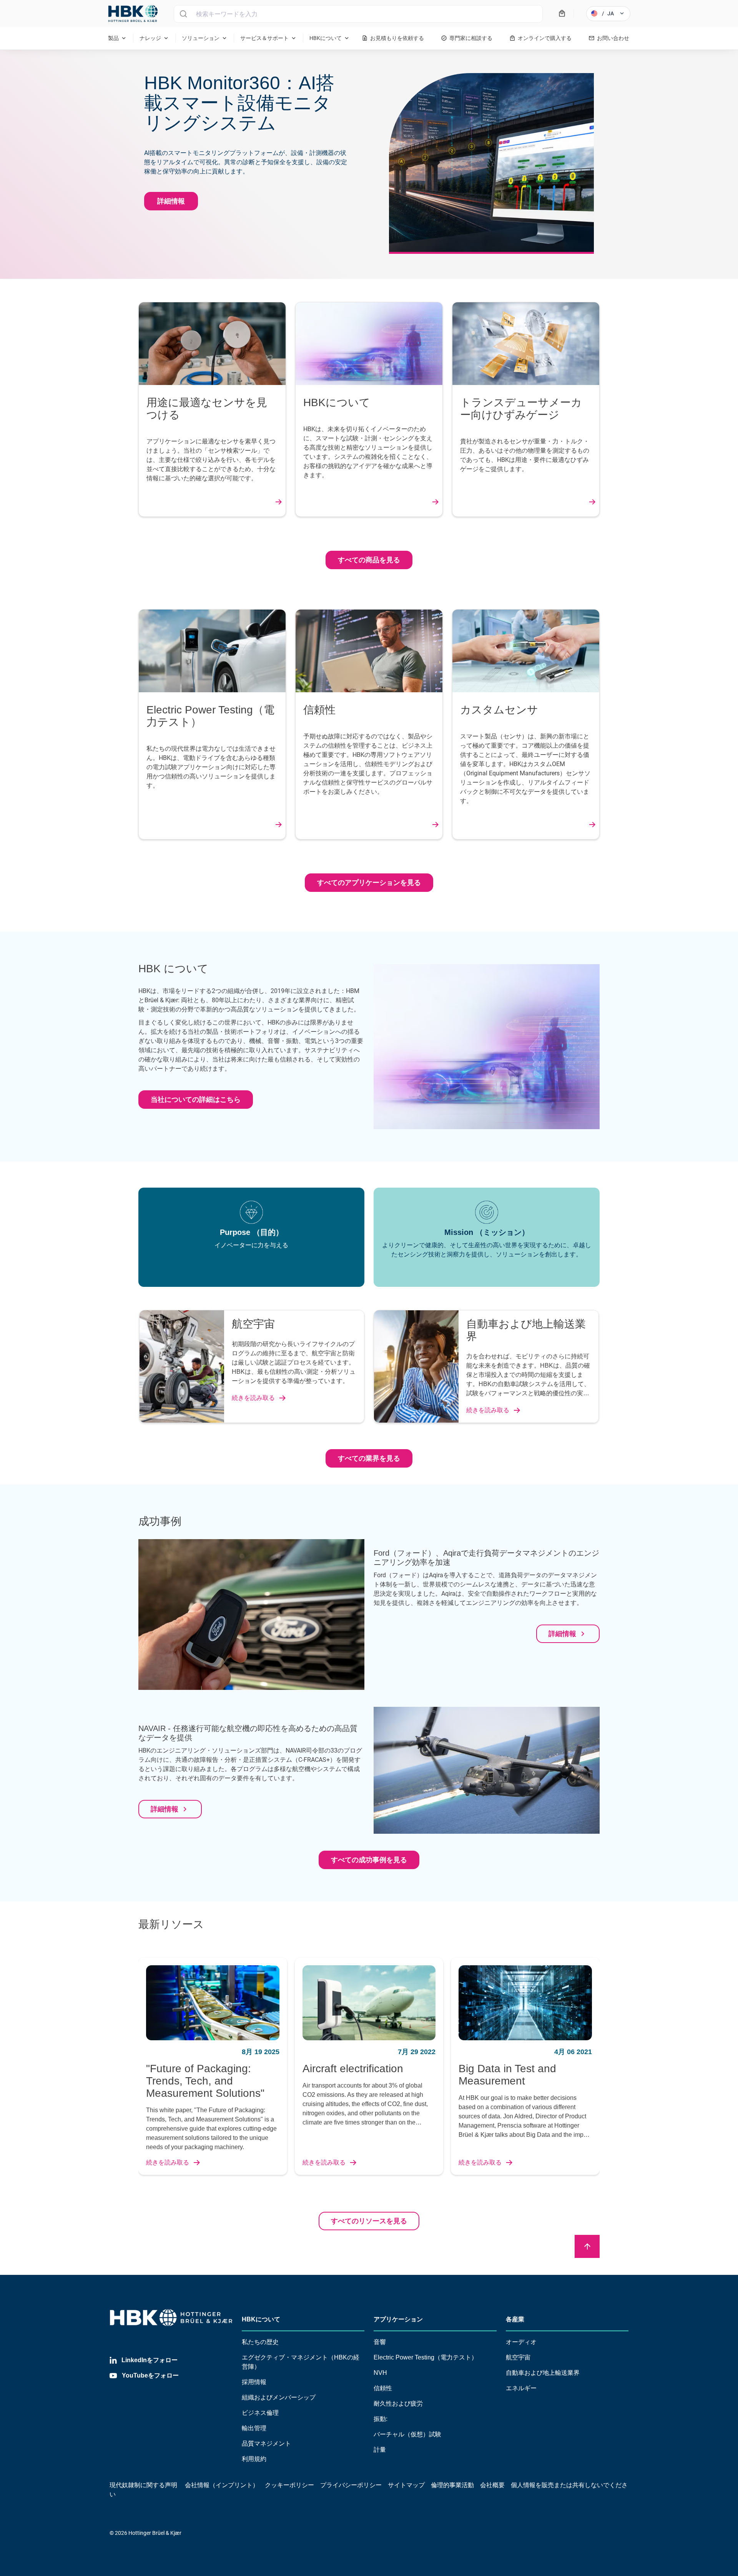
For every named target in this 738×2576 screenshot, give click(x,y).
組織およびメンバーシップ (279, 2397)
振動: (381, 2419)
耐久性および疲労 (398, 2404)
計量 (380, 2450)
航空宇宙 (518, 2357)
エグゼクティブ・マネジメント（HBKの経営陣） (301, 2362)
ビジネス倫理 (260, 2413)
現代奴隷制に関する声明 (143, 2485)
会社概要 (492, 2485)
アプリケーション (398, 2319)
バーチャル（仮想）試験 (407, 2434)
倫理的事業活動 (452, 2485)
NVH (380, 2373)
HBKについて (261, 2319)
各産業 (515, 2319)
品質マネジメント (266, 2444)
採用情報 (254, 2382)
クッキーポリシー (289, 2485)
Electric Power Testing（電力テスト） (426, 2357)
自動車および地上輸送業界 (543, 2373)
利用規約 (254, 2459)
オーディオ (521, 2342)
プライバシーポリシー (351, 2485)
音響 (380, 2342)
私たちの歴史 (260, 2342)
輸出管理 (254, 2428)
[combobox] (358, 14)
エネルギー (521, 2388)
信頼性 (383, 2388)
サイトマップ (406, 2485)
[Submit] (183, 14)
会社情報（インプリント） (222, 2485)
